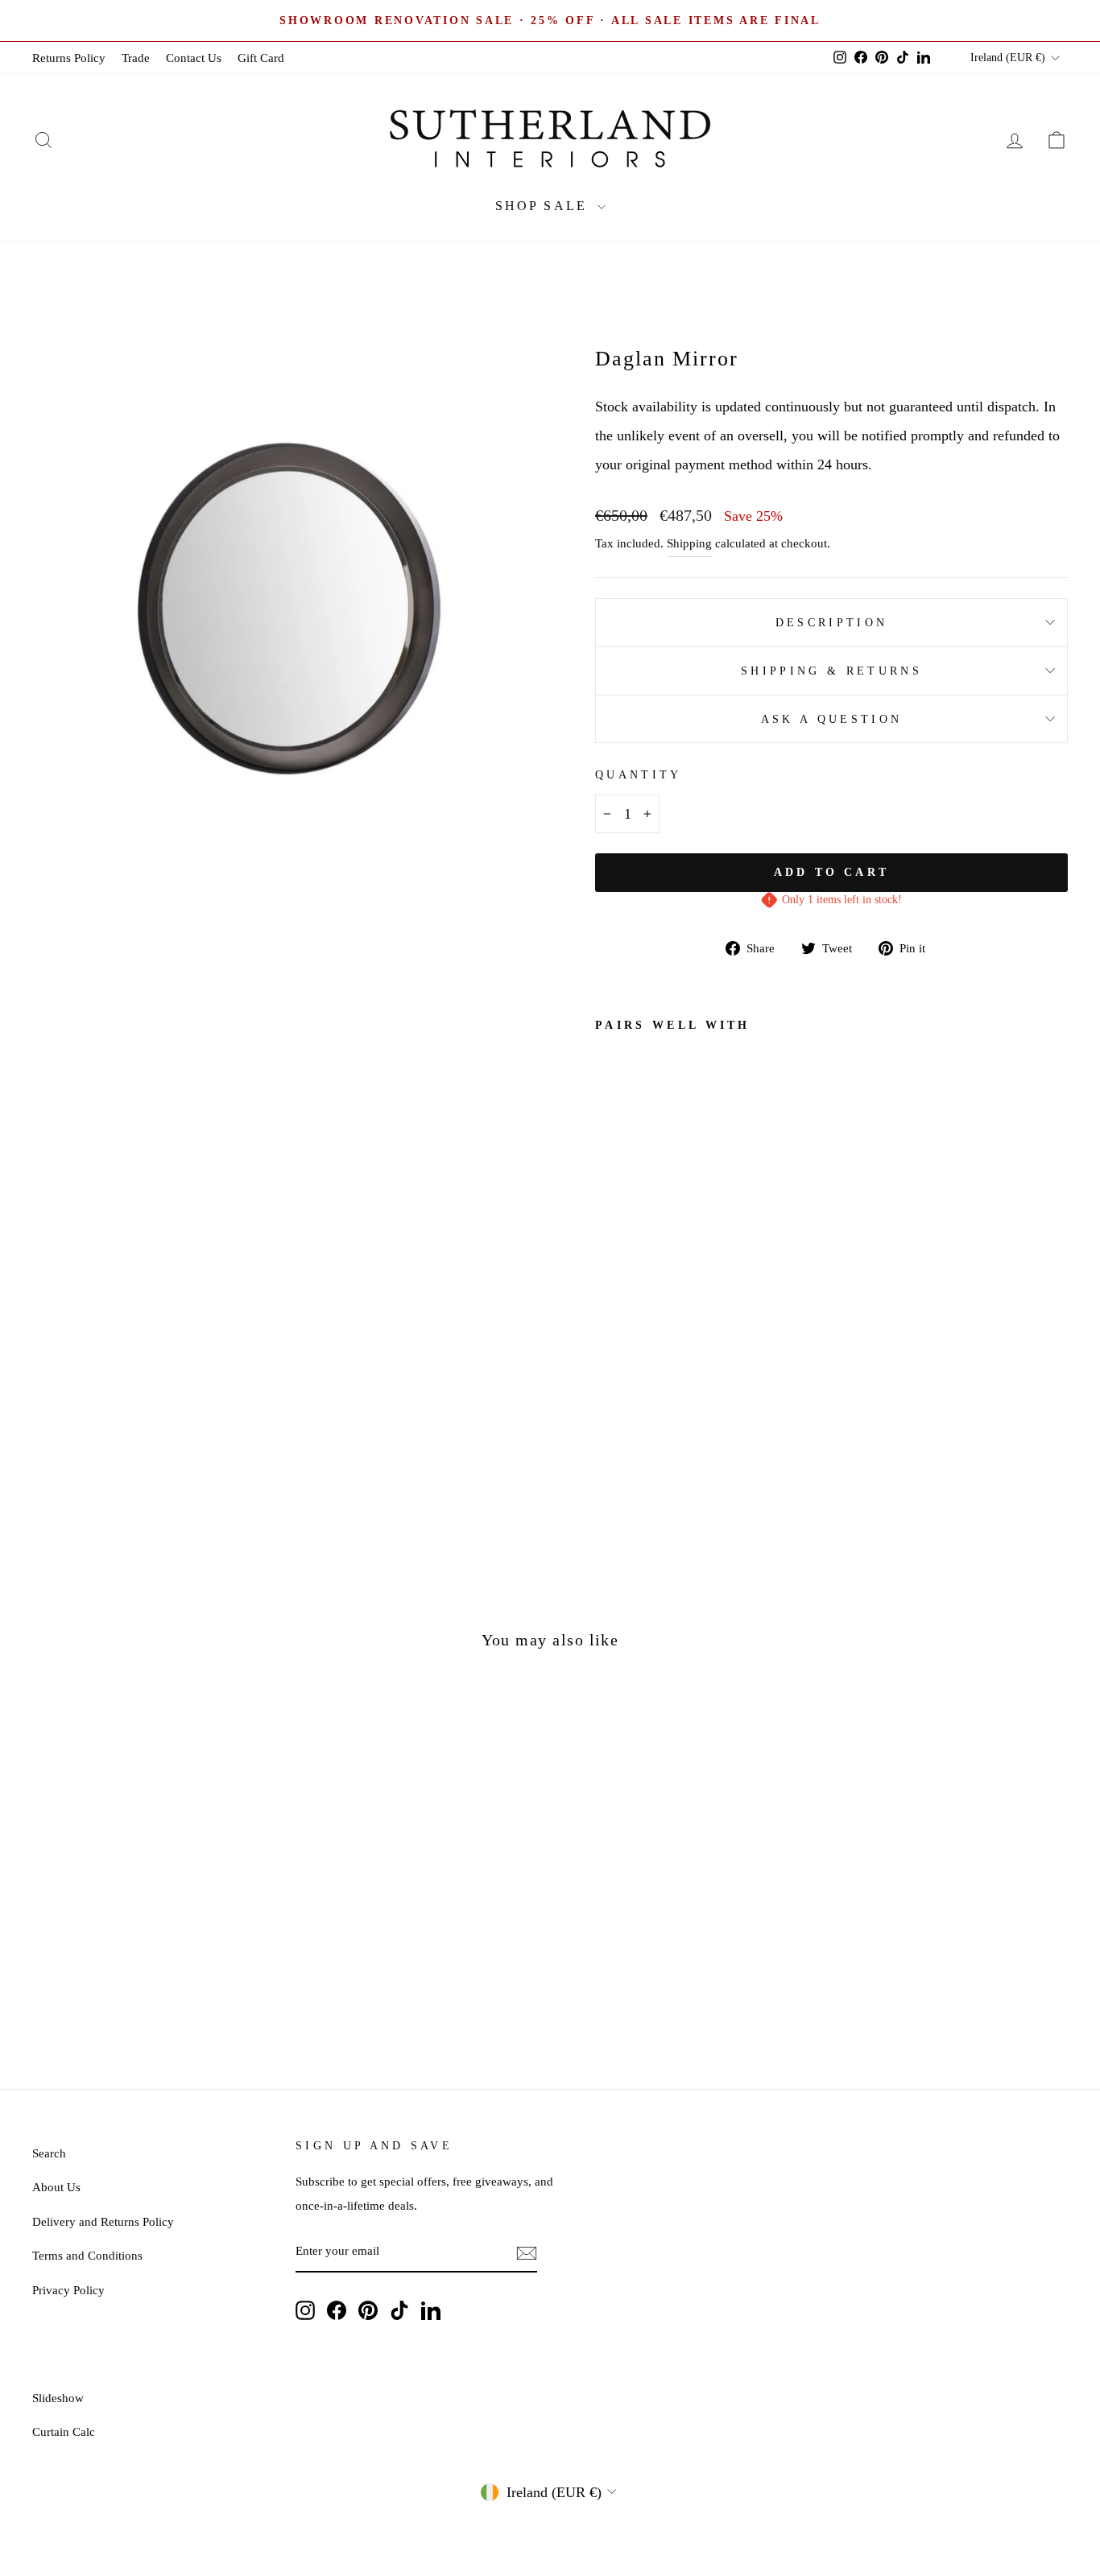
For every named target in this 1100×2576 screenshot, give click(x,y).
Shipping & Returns (831, 671)
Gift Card (261, 58)
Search (49, 2153)
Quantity (639, 774)
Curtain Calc (64, 2432)
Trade (136, 58)
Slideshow (58, 2398)
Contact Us (194, 58)
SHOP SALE (544, 206)
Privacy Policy (68, 2290)
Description (832, 622)
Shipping (689, 543)
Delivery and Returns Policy (103, 2221)
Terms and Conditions (87, 2255)
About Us (56, 2187)
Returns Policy (69, 58)
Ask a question (831, 719)
